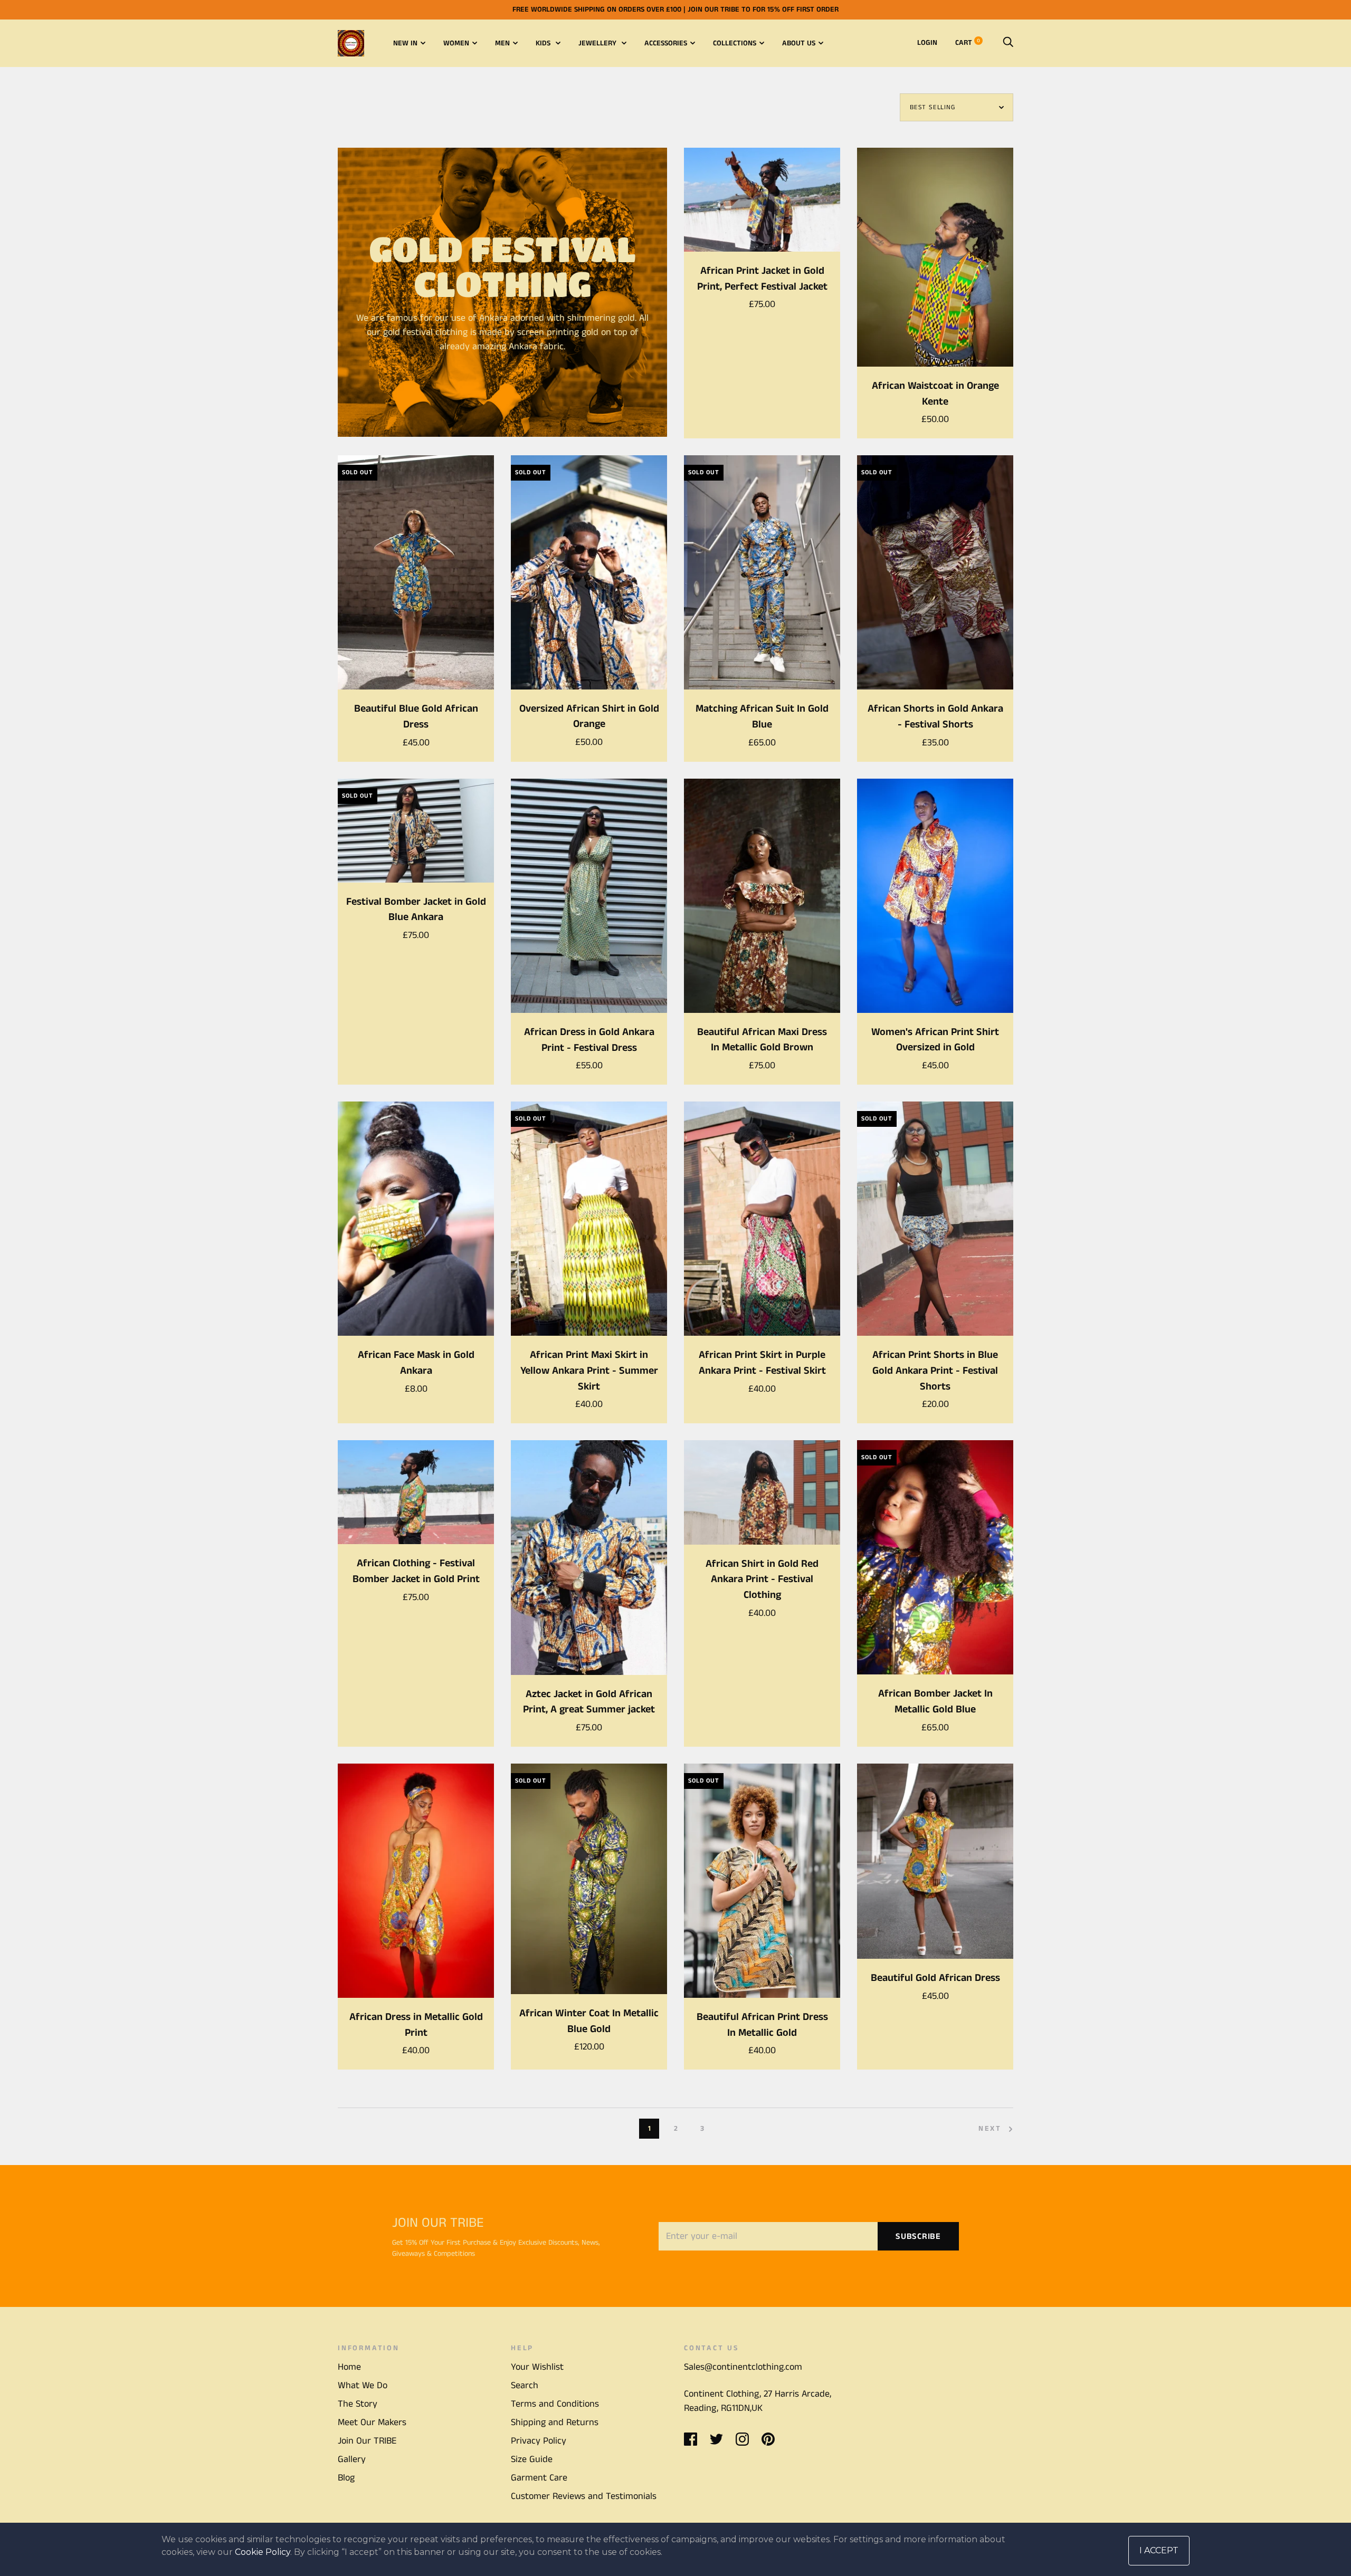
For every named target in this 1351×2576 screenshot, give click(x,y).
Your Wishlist (537, 2367)
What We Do (363, 2386)
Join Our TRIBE (367, 2441)
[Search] (1008, 43)
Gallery (352, 2459)
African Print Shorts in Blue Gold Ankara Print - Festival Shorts (935, 1371)
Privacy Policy (539, 2441)
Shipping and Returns (555, 2422)
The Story (358, 2404)
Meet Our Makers (372, 2422)
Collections (735, 43)
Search (525, 2386)
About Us (799, 43)
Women (456, 43)
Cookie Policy (263, 2552)
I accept (1159, 2550)
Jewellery (598, 43)
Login (927, 43)
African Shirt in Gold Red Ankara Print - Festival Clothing (762, 1579)
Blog (346, 2478)
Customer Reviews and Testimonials (584, 2496)
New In (405, 43)
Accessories (666, 43)
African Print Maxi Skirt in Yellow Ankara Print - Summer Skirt (589, 1371)
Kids (544, 43)
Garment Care (539, 2478)
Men (502, 43)
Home (349, 2367)
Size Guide (532, 2459)
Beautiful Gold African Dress (935, 1978)
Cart (968, 43)
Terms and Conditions (555, 2404)
